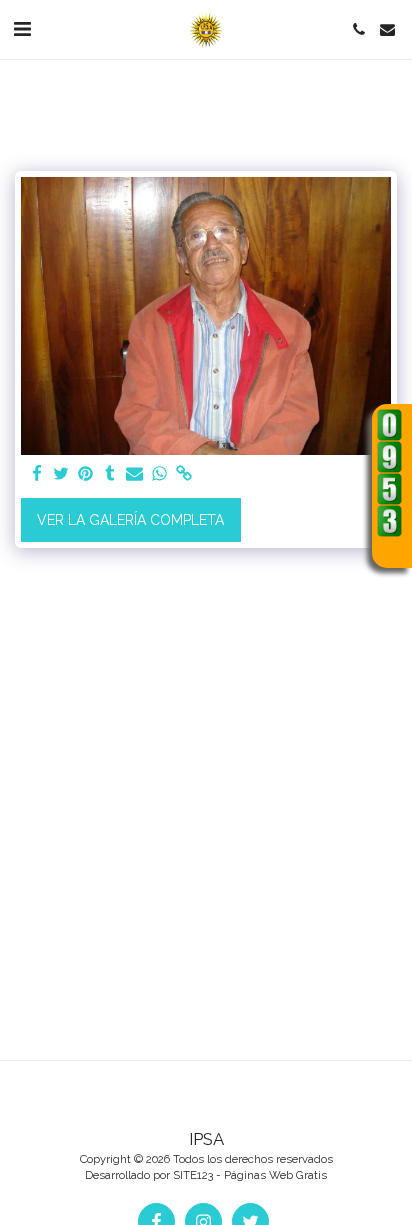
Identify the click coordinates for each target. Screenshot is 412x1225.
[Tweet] (62, 474)
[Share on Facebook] (37, 474)
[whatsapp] (160, 474)
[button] (22, 29)
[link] (184, 474)
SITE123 (193, 1175)
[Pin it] (86, 474)
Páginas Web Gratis (275, 1175)
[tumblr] (111, 474)
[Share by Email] (135, 474)
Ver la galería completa (130, 520)
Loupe (390, 550)
